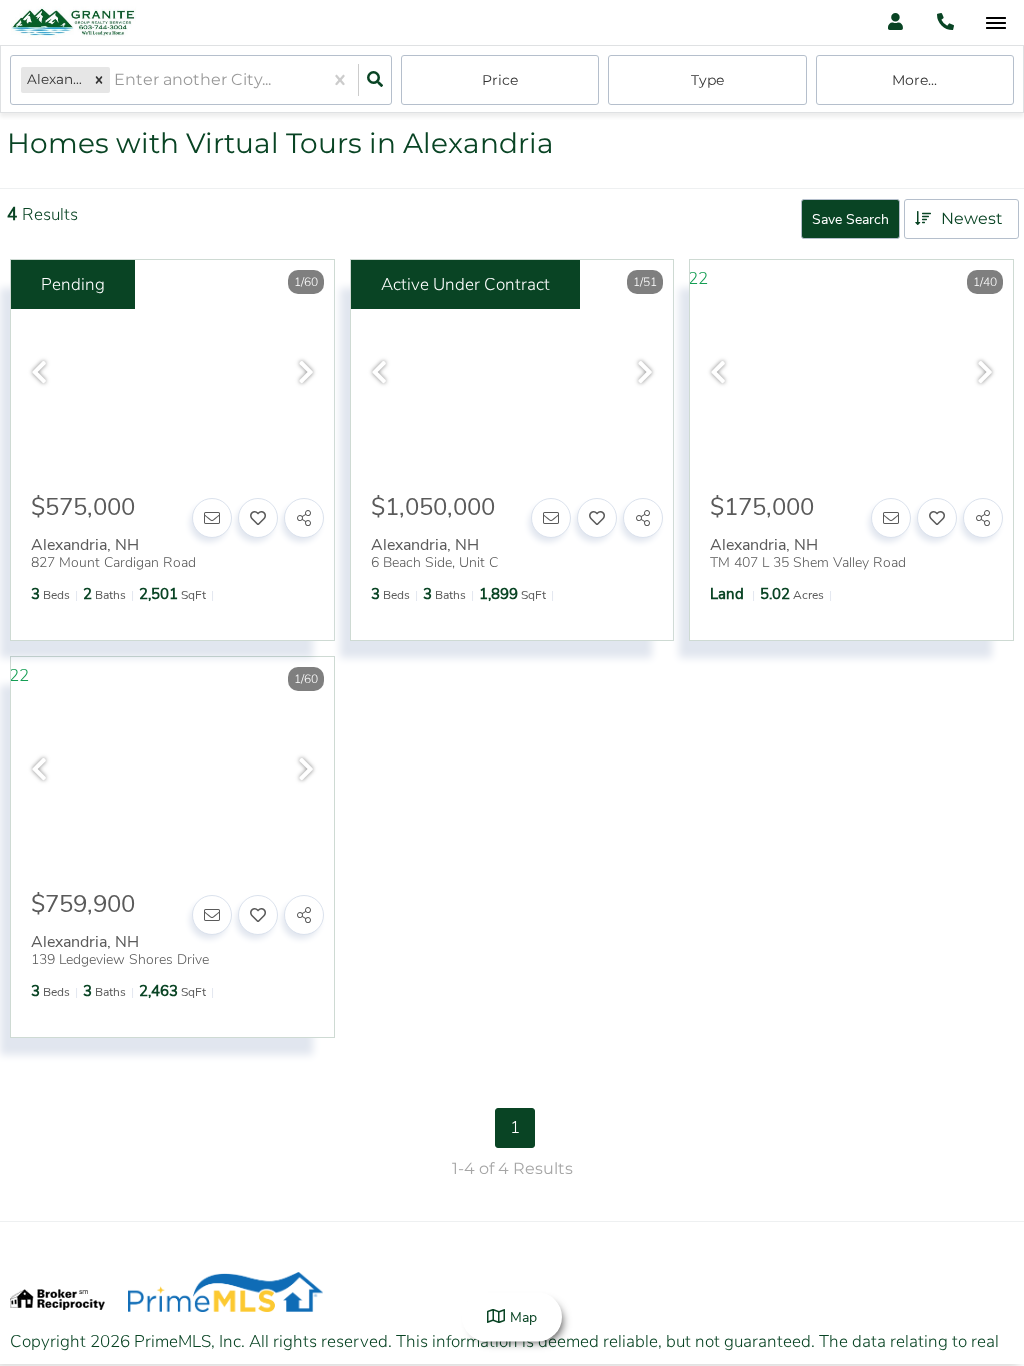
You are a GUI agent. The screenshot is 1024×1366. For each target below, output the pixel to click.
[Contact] (212, 518)
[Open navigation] (995, 23)
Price (500, 80)
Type (707, 80)
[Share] (304, 518)
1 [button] (515, 1127)
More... (914, 80)
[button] (99, 79)
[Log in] (895, 22)
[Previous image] (39, 374)
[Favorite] (258, 518)
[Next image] (306, 374)
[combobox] (116, 80)
